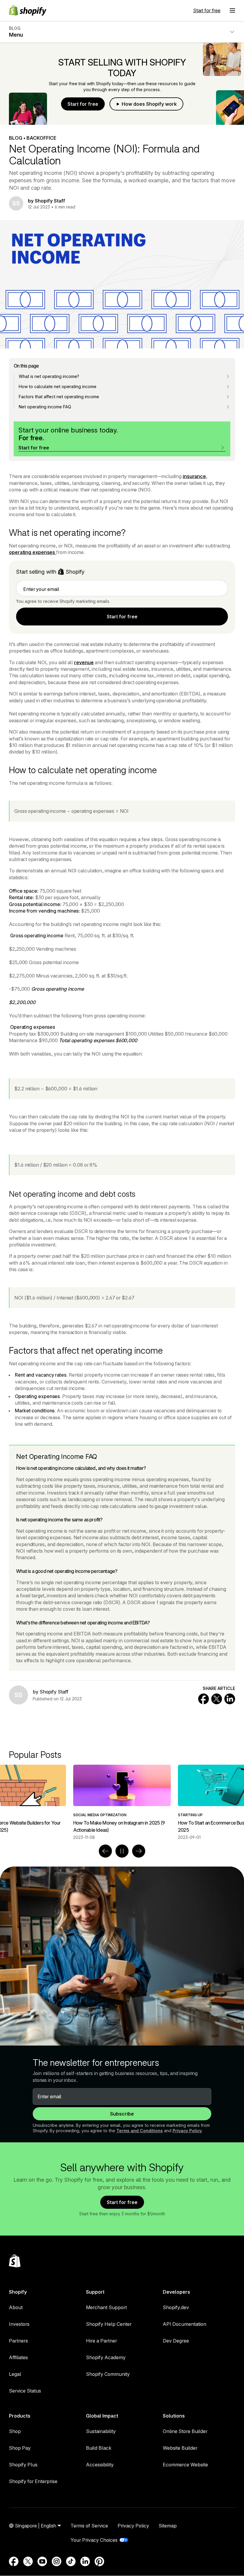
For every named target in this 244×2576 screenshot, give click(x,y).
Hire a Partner (101, 2341)
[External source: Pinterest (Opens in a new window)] (99, 2561)
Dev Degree (176, 2341)
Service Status (25, 2391)
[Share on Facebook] (204, 1699)
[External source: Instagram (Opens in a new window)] (57, 2561)
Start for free (207, 10)
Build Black (99, 2448)
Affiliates (18, 2357)
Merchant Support (106, 2307)
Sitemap (168, 2526)
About (16, 2307)
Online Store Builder (185, 2431)
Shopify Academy (106, 2357)
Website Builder (180, 2448)
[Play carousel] (122, 1851)
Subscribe (122, 2114)
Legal (15, 2374)
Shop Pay (20, 2448)
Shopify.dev (176, 2307)
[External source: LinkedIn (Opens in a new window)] (85, 2561)
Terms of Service (89, 2526)
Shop (15, 2431)
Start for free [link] (122, 617)
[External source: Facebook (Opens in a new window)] (14, 2561)
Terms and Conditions (140, 2131)
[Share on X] (217, 1699)
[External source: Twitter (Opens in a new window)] (28, 2561)
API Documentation (184, 2324)
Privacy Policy (187, 2131)
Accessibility (100, 2465)
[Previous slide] (105, 1851)
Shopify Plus (23, 2465)
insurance (194, 476)
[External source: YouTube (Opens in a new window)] (42, 2561)
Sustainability (101, 2431)
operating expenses (33, 552)
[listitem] (122, 1802)
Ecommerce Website (185, 2465)
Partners (18, 2341)
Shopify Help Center (109, 2324)
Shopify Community (108, 2374)
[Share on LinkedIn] (230, 1699)
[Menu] (232, 10)
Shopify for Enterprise (33, 2481)
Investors (19, 2324)
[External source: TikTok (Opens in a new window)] (71, 2561)
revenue (84, 662)
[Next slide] (139, 1851)
